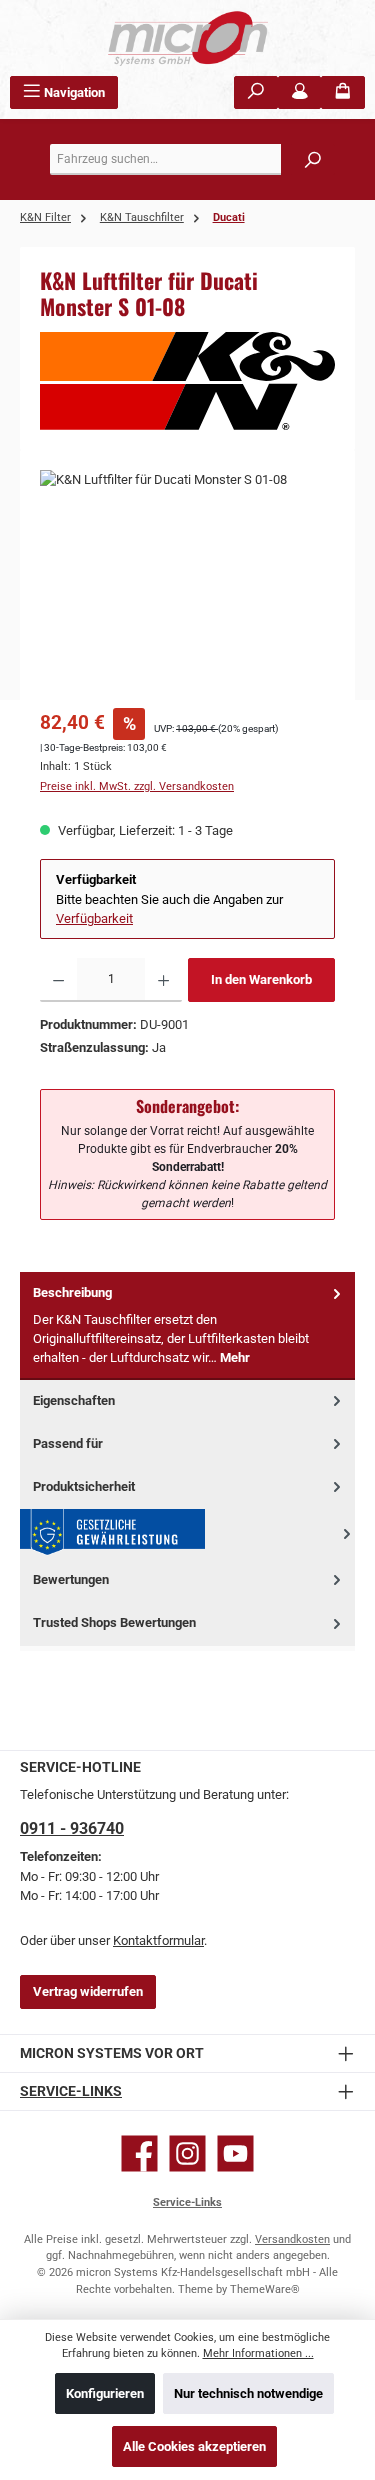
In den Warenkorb (261, 979)
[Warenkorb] (343, 92)
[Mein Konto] (300, 92)
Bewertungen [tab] (71, 1579)
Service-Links (71, 2091)
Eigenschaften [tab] (74, 1400)
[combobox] (192, 159)
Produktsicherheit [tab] (84, 1486)
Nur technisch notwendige (248, 2393)
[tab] (187, 1325)
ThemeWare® (265, 2289)
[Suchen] (256, 92)
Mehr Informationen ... (258, 2353)
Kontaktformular (158, 1940)
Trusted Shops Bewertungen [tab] (114, 1622)
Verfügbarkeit (94, 918)
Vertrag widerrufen (88, 1991)
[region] (187, 582)
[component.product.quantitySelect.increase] (163, 980)
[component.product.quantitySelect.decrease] (58, 980)
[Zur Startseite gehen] (188, 38)
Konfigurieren (105, 2393)
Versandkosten (292, 2239)
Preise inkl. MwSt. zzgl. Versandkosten (137, 786)
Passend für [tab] (68, 1443)
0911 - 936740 (72, 1828)
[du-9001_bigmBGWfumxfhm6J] (187, 582)
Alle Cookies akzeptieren (194, 2446)
